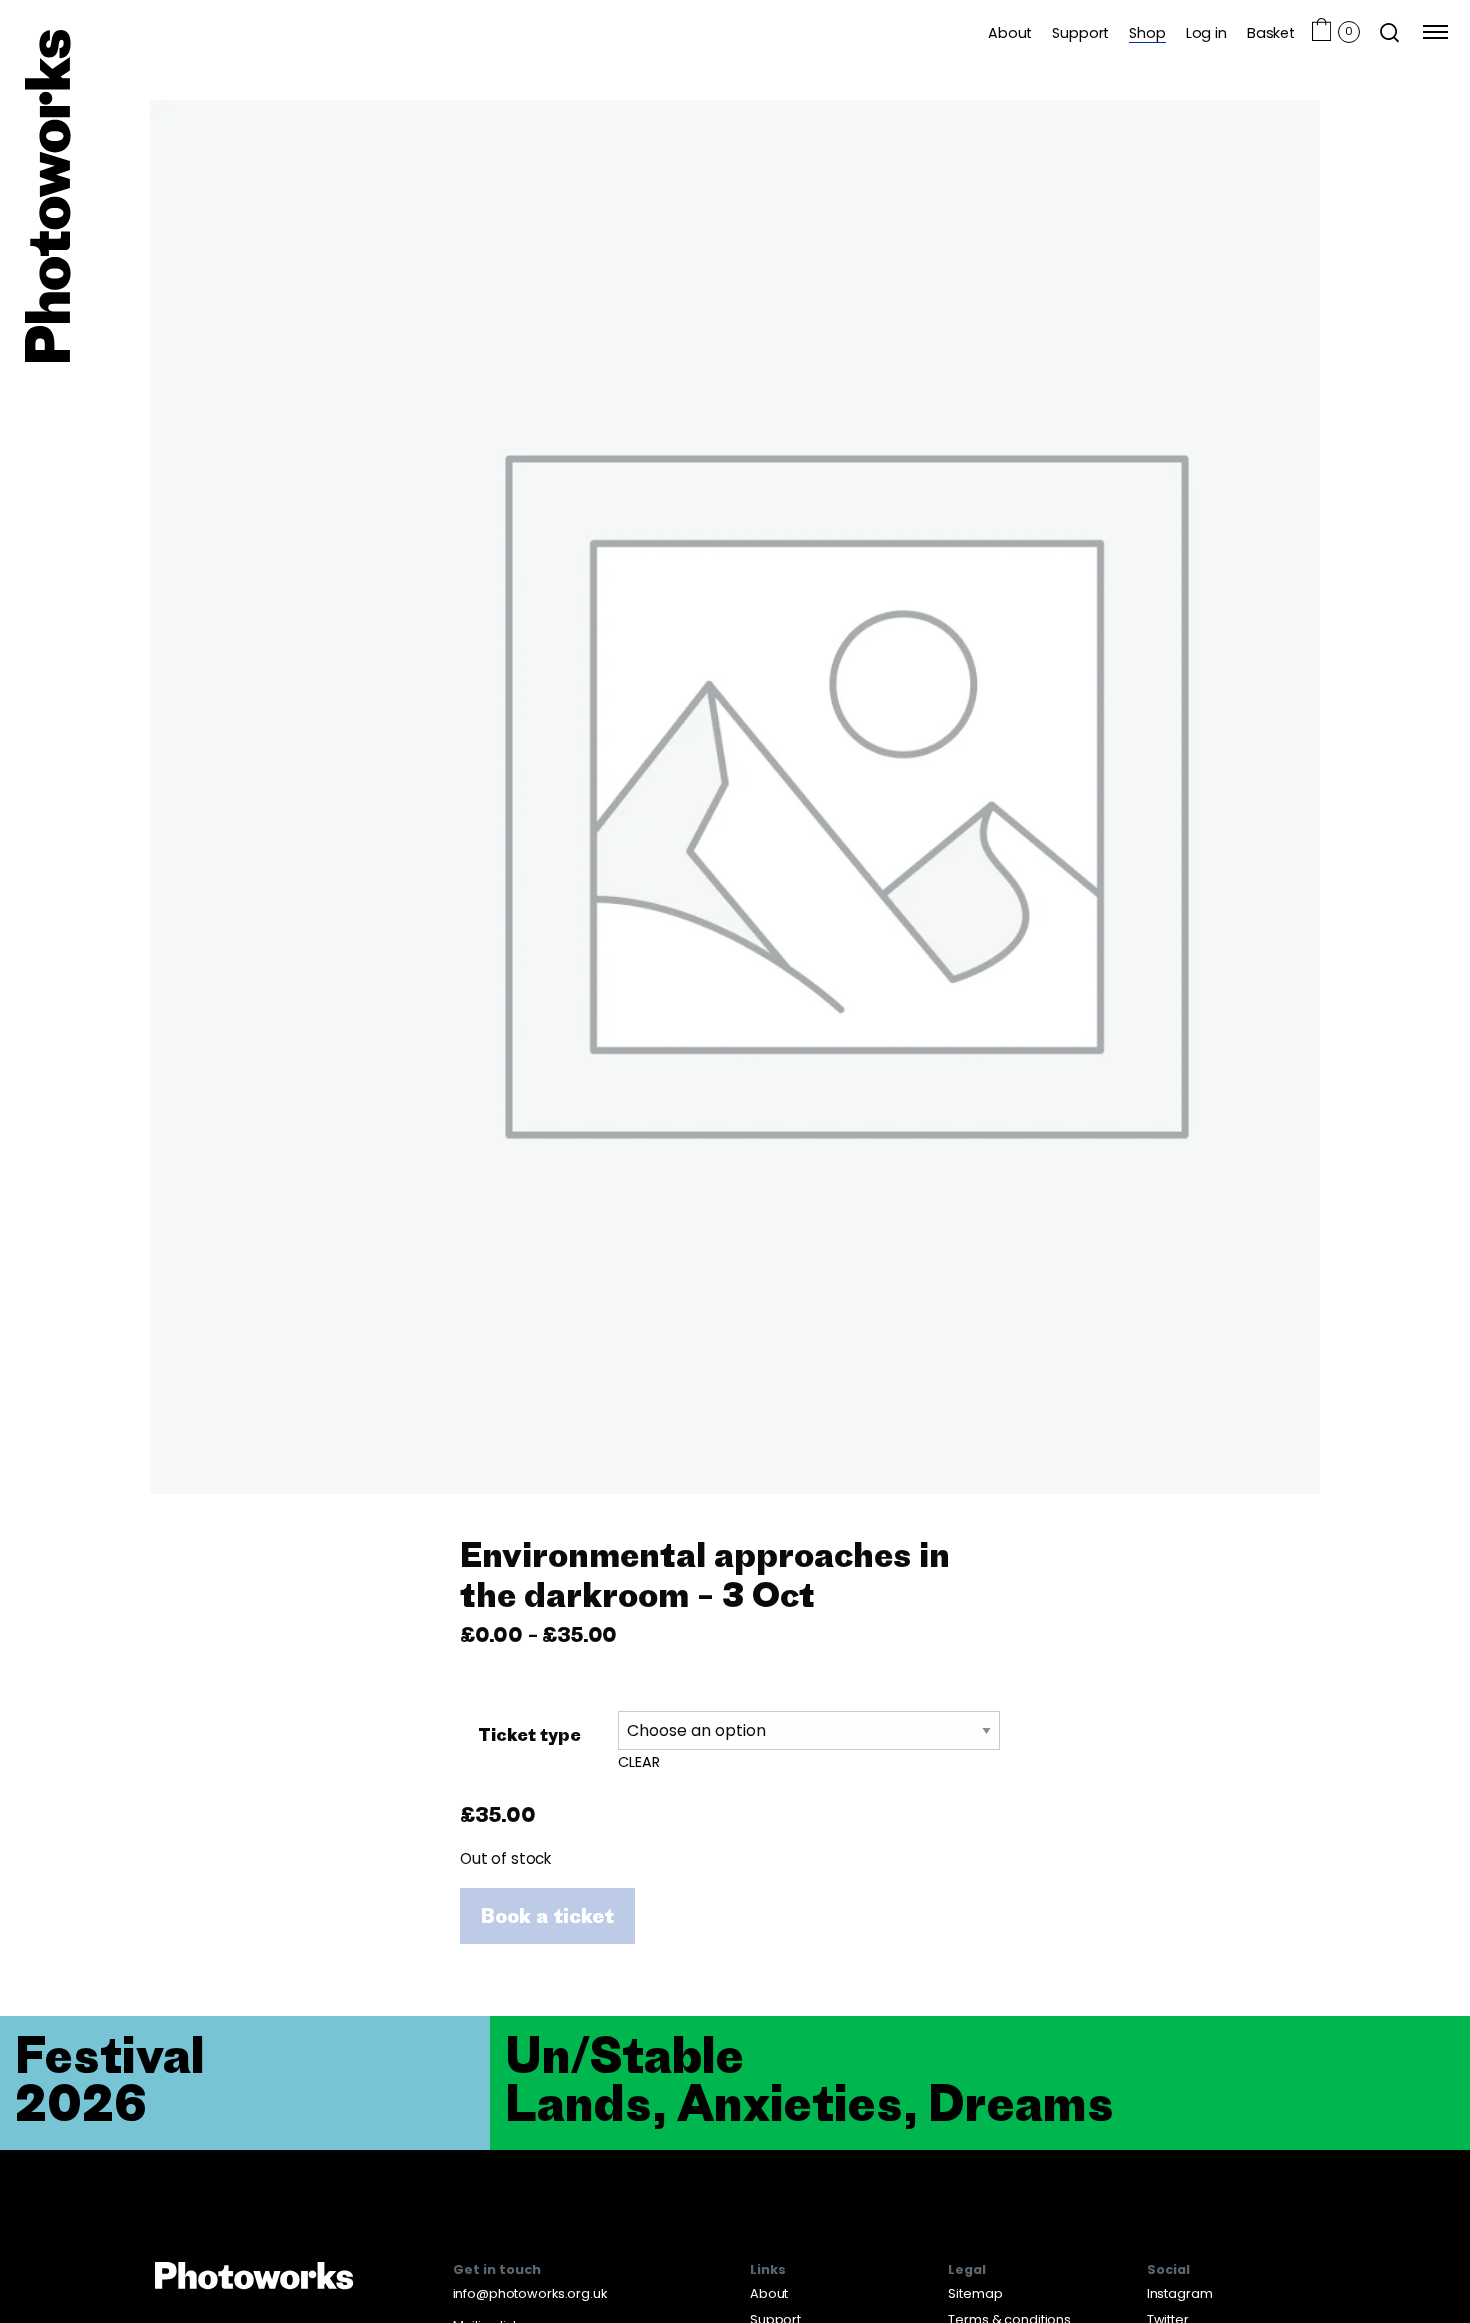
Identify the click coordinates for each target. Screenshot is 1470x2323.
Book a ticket (547, 1915)
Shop (1147, 32)
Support (1080, 32)
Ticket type (529, 1734)
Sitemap (975, 2293)
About (1010, 32)
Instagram (1180, 2293)
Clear (639, 1762)
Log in (1206, 32)
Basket (1271, 32)
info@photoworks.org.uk (530, 2293)
